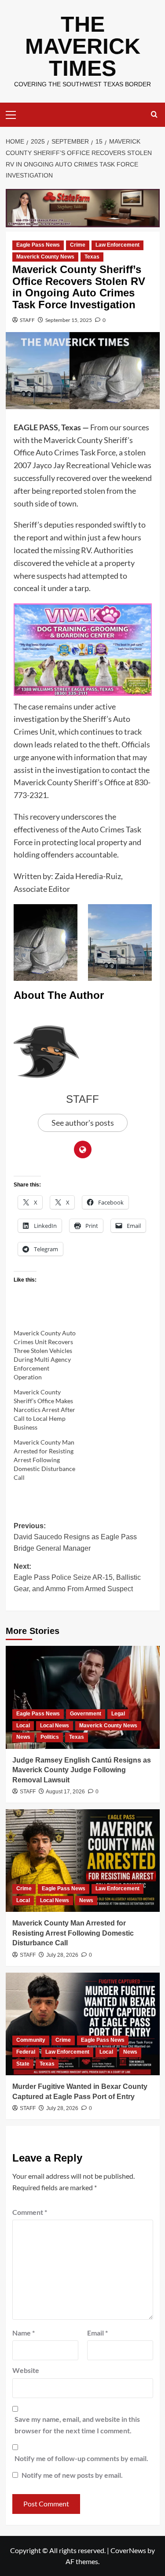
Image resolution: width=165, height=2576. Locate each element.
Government (86, 1714)
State (23, 2064)
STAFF (27, 320)
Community (31, 2040)
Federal (26, 2052)
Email (97, 2333)
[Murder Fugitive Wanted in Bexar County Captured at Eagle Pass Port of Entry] (83, 2024)
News (23, 1737)
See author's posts (83, 1123)
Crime (78, 245)
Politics (50, 1737)
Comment (30, 2212)
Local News (55, 1726)
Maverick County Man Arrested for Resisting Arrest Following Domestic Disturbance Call (44, 1460)
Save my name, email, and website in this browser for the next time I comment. (77, 2425)
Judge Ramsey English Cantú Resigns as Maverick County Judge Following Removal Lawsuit (82, 1770)
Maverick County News (45, 257)
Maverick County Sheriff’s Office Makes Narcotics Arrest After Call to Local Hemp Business (44, 1410)
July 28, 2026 (62, 1955)
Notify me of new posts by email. (72, 2475)
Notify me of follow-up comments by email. (81, 2458)
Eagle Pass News (38, 245)
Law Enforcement (117, 245)
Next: (77, 1578)
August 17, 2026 (65, 1792)
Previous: (75, 1537)
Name (24, 2333)
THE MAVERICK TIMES (83, 46)
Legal (118, 1714)
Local (23, 1726)
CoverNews (128, 2550)
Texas (92, 257)
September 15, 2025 (69, 320)
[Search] (154, 115)
